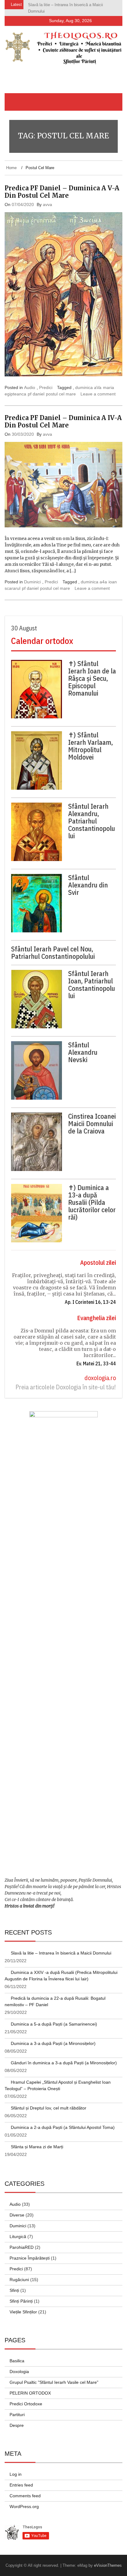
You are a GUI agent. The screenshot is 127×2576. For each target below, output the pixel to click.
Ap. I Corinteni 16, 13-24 (90, 1302)
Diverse (17, 2215)
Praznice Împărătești (30, 2258)
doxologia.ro (100, 1378)
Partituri (17, 2415)
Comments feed (25, 2496)
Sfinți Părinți (21, 2301)
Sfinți (14, 2290)
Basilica (17, 2361)
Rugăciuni (19, 2280)
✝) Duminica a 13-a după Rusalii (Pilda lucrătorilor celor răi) (92, 1202)
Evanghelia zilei (96, 1318)
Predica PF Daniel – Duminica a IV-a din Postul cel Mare (63, 421)
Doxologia (19, 2372)
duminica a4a (94, 582)
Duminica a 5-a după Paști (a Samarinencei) (54, 2024)
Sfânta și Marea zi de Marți (37, 2147)
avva (47, 204)
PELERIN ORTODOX (30, 2393)
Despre (17, 2425)
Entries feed (21, 2485)
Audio (30, 387)
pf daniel (36, 394)
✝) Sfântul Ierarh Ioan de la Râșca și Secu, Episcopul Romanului (92, 678)
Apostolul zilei (98, 1262)
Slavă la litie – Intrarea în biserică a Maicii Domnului (61, 1953)
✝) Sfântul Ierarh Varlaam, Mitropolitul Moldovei (90, 746)
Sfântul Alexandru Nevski (83, 1052)
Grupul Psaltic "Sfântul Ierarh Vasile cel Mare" (54, 2382)
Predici (46, 387)
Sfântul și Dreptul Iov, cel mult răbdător (49, 2108)
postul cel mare (61, 394)
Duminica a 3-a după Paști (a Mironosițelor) (53, 2043)
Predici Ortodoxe (26, 2404)
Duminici (32, 582)
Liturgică (18, 2237)
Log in (16, 2474)
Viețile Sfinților (23, 2312)
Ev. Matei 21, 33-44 (96, 1363)
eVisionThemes (108, 2565)
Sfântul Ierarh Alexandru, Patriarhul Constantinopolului (92, 821)
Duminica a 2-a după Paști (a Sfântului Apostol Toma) (63, 2127)
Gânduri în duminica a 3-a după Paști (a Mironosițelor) (64, 2063)
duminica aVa (88, 387)
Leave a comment (98, 394)
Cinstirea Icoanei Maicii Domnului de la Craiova (92, 1124)
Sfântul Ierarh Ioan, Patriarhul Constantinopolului (92, 985)
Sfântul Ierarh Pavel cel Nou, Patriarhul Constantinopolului (53, 953)
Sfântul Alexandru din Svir (88, 885)
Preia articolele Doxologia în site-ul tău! (66, 1387)
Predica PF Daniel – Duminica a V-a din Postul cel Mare (62, 192)
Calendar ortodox (42, 641)
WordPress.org (24, 2507)
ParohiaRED (22, 2247)
